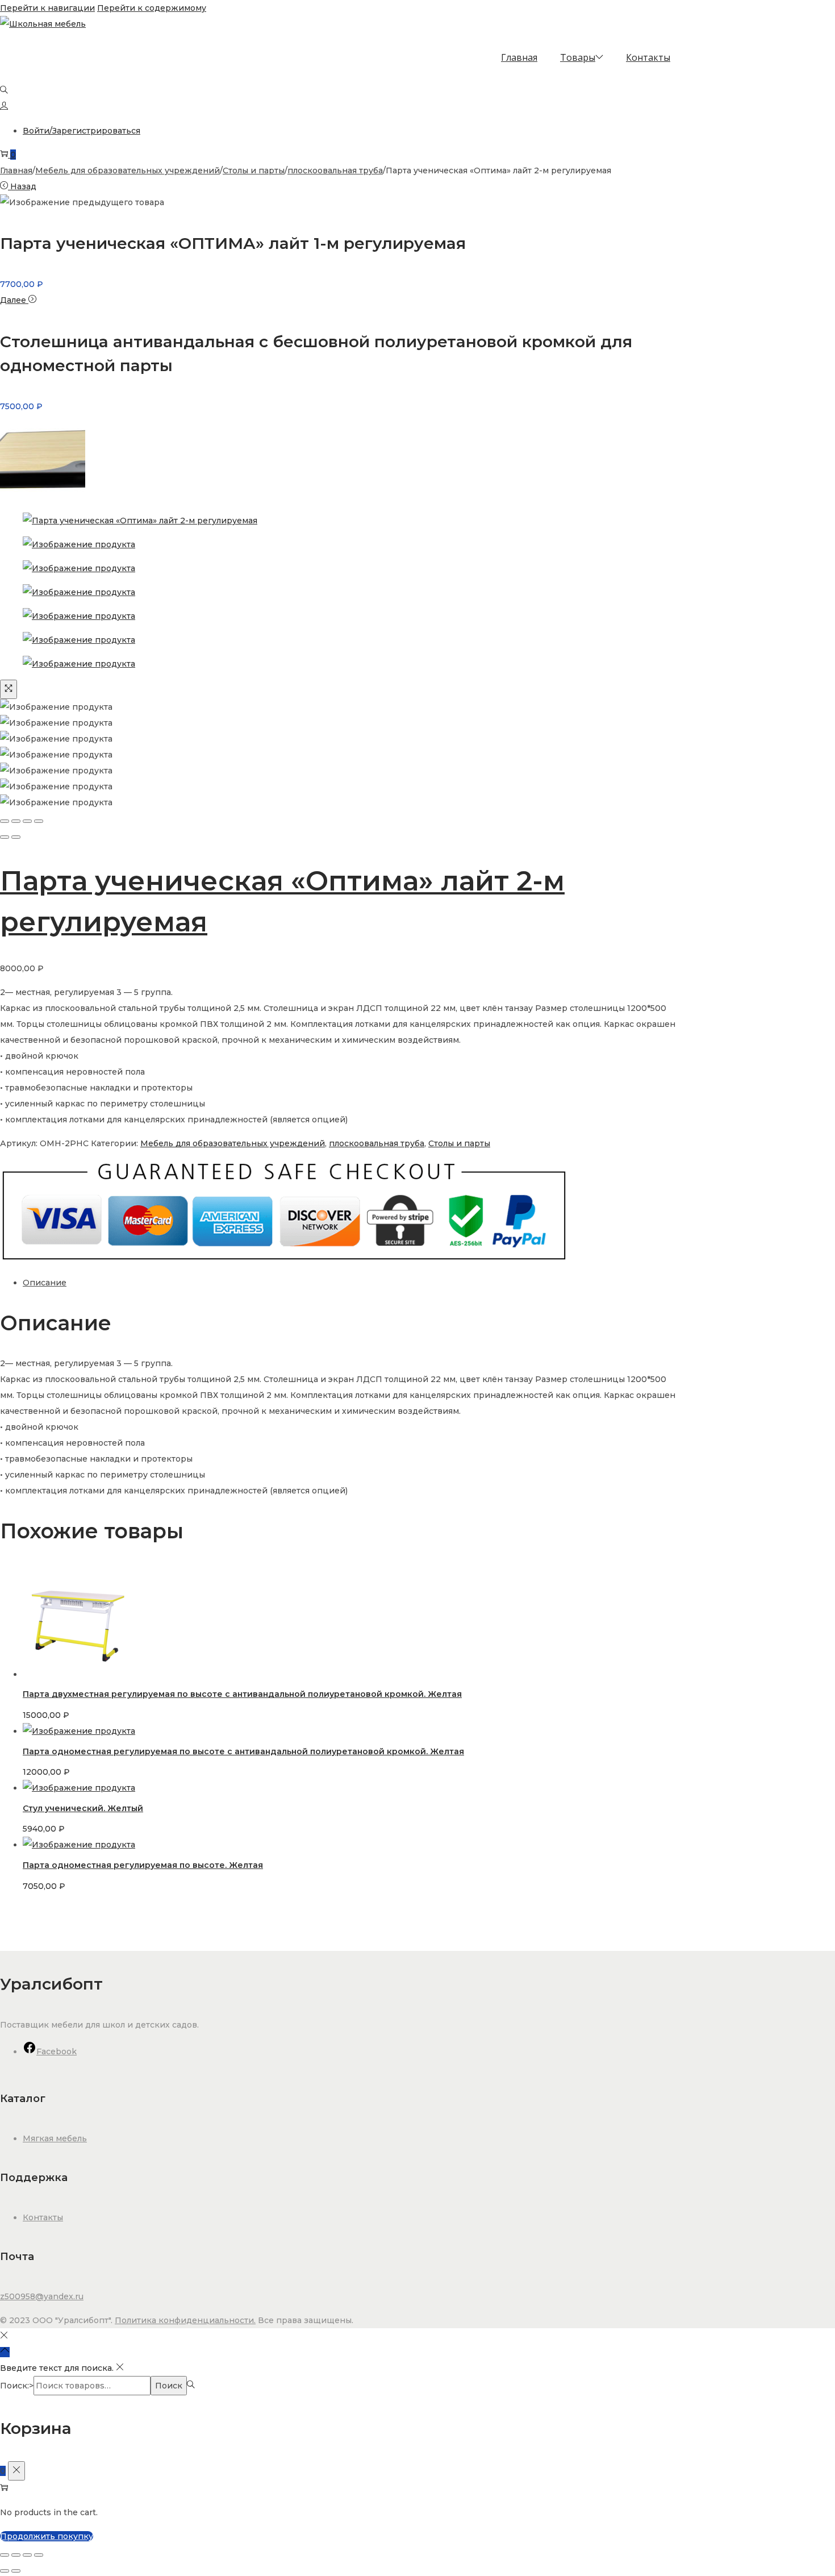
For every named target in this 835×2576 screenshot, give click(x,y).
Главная (16, 170)
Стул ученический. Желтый (83, 1808)
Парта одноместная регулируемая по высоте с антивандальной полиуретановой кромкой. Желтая (243, 1751)
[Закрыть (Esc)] (39, 2555)
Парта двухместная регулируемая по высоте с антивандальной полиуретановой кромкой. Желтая (242, 1694)
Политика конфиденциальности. (185, 2320)
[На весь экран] (16, 2555)
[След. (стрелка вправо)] (16, 2571)
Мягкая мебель (55, 2138)
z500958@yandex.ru (42, 2296)
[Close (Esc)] (5, 821)
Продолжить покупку (47, 2536)
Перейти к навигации (47, 8)
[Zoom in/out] (39, 821)
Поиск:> (17, 2386)
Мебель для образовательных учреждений (128, 170)
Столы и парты (254, 170)
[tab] (352, 1283)
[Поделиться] (27, 2555)
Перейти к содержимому (152, 8)
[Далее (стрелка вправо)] (16, 837)
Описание (45, 1283)
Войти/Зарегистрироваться (82, 131)
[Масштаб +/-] (5, 2555)
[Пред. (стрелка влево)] (5, 2571)
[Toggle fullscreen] (27, 821)
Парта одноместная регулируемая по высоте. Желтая (143, 1865)
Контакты (43, 2217)
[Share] (16, 821)
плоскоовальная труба (335, 170)
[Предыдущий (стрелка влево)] (5, 837)
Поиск (169, 2386)
